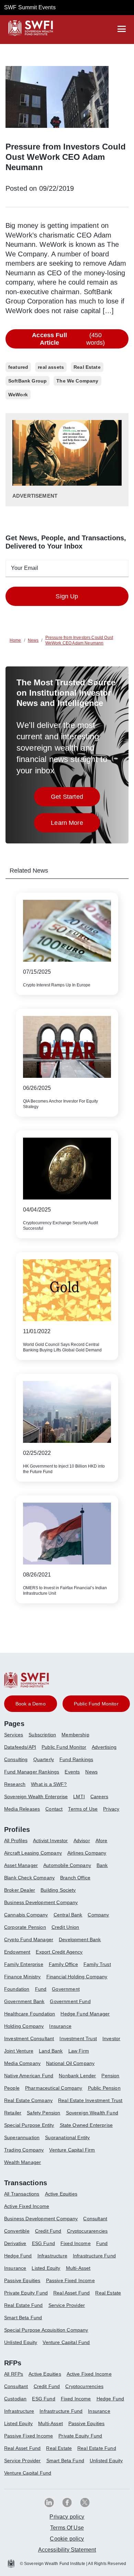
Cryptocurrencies (84, 2386)
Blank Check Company (29, 1878)
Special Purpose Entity (29, 2125)
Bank (102, 1865)
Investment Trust (78, 2038)
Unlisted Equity (21, 2342)
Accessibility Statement (67, 2550)
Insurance (60, 2026)
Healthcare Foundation (30, 2014)
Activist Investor (51, 1840)
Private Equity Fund (26, 2293)
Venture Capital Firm (72, 2150)
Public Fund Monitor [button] (96, 1704)
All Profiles (16, 1840)
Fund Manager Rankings (32, 1772)
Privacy (111, 1809)
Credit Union (65, 1927)
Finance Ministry (23, 1977)
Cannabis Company (26, 1915)
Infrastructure (52, 2256)
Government (66, 1989)
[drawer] (122, 29)
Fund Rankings (76, 1759)
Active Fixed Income (27, 2206)
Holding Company (24, 2026)
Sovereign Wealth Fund (92, 2113)
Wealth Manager (23, 2162)
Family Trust (97, 1964)
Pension (110, 2076)
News (91, 1772)
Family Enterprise (24, 1964)
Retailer (13, 2113)
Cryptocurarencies (87, 2231)
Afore (102, 1840)
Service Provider (67, 2305)
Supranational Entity (67, 2137)
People (12, 2088)
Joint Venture (19, 2051)
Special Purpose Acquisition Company (46, 2330)
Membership (75, 1735)
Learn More (75, 825)
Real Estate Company (28, 2100)
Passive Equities (22, 2280)
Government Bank (24, 2001)
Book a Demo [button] (31, 1704)
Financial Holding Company (77, 1977)
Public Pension (104, 2088)
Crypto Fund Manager (29, 1939)
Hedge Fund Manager (85, 2014)
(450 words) (68, 339)
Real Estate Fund (24, 2305)
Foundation (17, 1989)
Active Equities (61, 2194)
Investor (111, 2038)
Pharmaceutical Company (54, 2088)
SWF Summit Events (30, 7)
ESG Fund (43, 2243)
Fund (41, 1989)
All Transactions (22, 2194)
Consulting (16, 1759)
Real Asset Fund (71, 2293)
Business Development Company (41, 1902)
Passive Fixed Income (70, 2280)
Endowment (17, 1952)
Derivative (15, 2243)
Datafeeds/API (20, 1747)
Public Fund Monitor (64, 1747)
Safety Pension (43, 2113)
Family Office (63, 1964)
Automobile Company (67, 1865)
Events (72, 1772)
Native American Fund (29, 2076)
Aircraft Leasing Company (33, 1853)
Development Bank (80, 1939)
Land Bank (51, 2051)
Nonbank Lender (77, 2076)
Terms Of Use (67, 2528)
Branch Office (75, 1878)
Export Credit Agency (59, 1952)
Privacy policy (67, 2517)
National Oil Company (70, 2063)
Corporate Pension (25, 1927)
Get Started (75, 799)
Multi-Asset (78, 2268)
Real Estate (108, 2293)
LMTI (79, 1796)
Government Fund (70, 2001)
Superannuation (22, 2137)
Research (15, 1784)
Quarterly (44, 1759)
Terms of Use (83, 1809)
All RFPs (14, 2374)
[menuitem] (16, 1737)
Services (14, 1735)
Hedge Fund (18, 2256)
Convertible (17, 2231)
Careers (99, 1796)
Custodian (15, 2399)
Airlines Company (87, 1853)
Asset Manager (21, 1865)
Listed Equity (46, 2268)
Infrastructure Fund (94, 2256)
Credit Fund (48, 2231)
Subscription (42, 1735)
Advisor (82, 1840)
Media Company (22, 2063)
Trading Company (24, 2150)
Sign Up (67, 596)
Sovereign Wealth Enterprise (36, 1796)
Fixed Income (76, 2243)
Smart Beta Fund (23, 2318)
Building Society (58, 1890)
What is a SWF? (49, 1784)
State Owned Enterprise (86, 2125)
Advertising (104, 1747)
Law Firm (79, 2051)
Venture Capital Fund (66, 2342)
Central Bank (68, 1915)
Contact (54, 1809)
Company (98, 1915)
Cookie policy (67, 2539)
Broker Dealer (20, 1890)
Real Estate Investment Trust (90, 2100)
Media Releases (22, 1809)
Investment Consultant (29, 2038)
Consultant (95, 2219)
